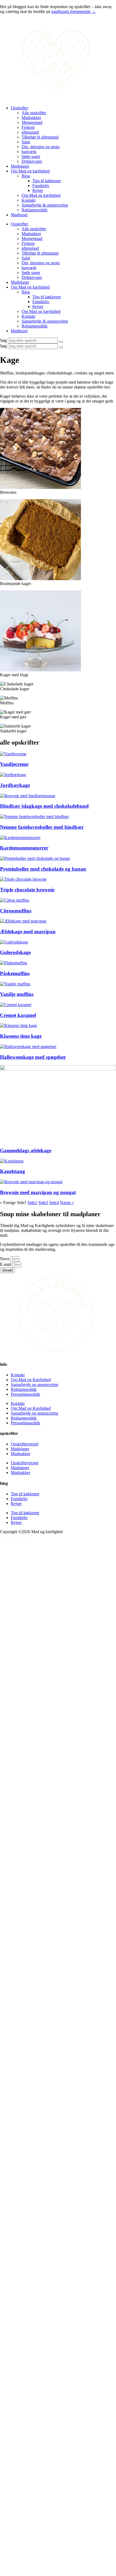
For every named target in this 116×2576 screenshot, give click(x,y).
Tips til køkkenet (47, 181)
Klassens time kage (21, 1036)
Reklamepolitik (35, 210)
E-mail (6, 1264)
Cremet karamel (18, 1015)
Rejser (38, 190)
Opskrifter (19, 108)
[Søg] (61, 342)
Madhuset (19, 215)
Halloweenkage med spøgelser (33, 1057)
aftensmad (30, 132)
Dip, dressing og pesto (41, 147)
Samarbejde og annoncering (35, 1385)
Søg (3, 340)
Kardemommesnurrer (24, 848)
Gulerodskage (15, 952)
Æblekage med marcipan (28, 932)
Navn (5, 1259)
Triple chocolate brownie (27, 890)
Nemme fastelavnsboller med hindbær (42, 827)
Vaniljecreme (14, 764)
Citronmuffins (16, 911)
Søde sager (31, 156)
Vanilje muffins (17, 994)
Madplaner (20, 166)
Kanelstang (13, 1171)
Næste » (67, 1203)
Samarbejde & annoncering (45, 205)
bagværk (29, 152)
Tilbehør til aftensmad (40, 137)
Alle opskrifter (34, 113)
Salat (26, 142)
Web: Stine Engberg (17, 1541)
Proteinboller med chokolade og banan (43, 869)
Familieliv (41, 186)
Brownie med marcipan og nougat (38, 1192)
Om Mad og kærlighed (30, 171)
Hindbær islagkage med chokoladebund (44, 806)
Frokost (28, 127)
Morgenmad (32, 122)
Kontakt (28, 200)
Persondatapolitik (25, 1394)
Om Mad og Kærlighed (31, 1380)
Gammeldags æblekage (26, 1150)
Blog (26, 176)
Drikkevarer (32, 161)
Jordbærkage (15, 785)
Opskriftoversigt (25, 1444)
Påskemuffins (15, 973)
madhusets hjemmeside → (74, 11)
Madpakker (31, 118)
